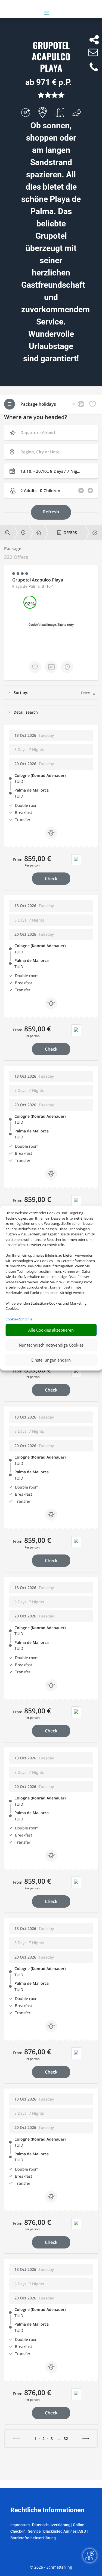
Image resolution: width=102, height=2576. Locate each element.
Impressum (20, 2525)
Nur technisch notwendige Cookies (51, 1345)
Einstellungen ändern (51, 1360)
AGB (82, 2531)
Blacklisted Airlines (60, 2531)
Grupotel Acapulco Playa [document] (51, 57)
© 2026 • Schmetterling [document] (51, 2567)
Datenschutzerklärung (51, 2525)
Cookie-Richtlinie (19, 1319)
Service (34, 2531)
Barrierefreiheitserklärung (33, 2538)
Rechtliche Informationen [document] (47, 2510)
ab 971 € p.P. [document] (48, 82)
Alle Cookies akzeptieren (51, 1330)
